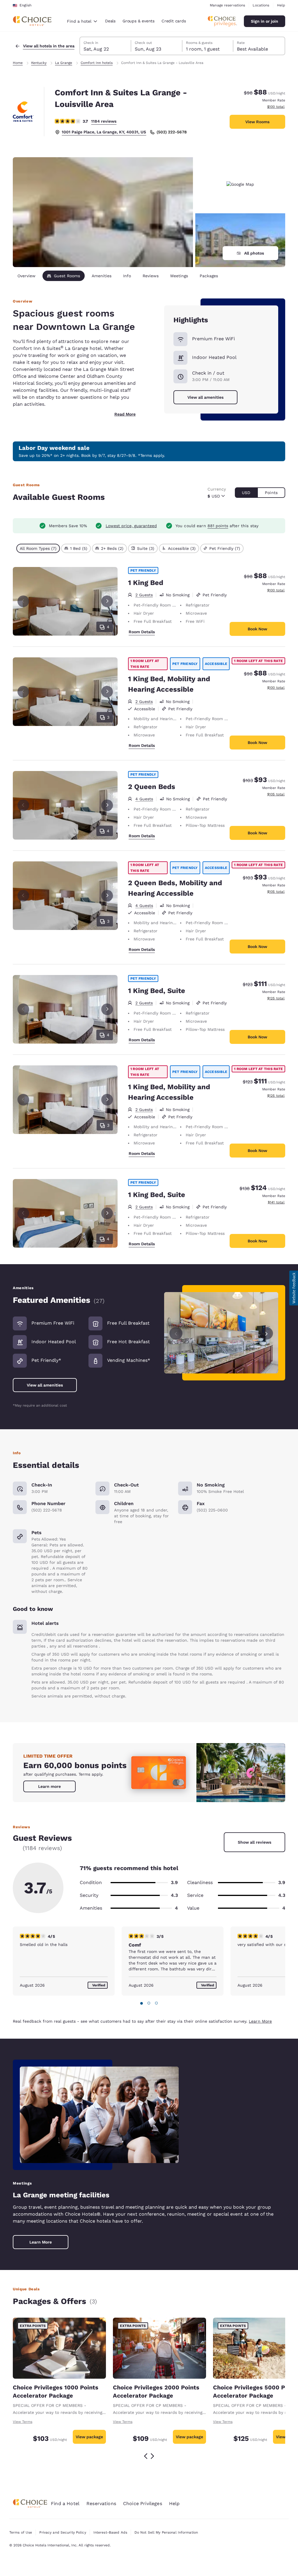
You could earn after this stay (217, 526)
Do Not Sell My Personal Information (166, 2532)
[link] (49, 1786)
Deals (110, 21)
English (25, 5)
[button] (294, 1288)
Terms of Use (21, 2532)
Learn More (260, 2021)
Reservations (101, 2503)
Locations (261, 5)
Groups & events (139, 21)
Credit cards (174, 21)
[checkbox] (38, 548)
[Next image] (266, 1333)
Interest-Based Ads (110, 2532)
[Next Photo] (107, 601)
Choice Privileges (143, 2503)
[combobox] (82, 21)
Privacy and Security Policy (63, 2532)
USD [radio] (246, 493)
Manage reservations (227, 5)
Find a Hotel (65, 2503)
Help (281, 5)
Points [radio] (271, 493)
